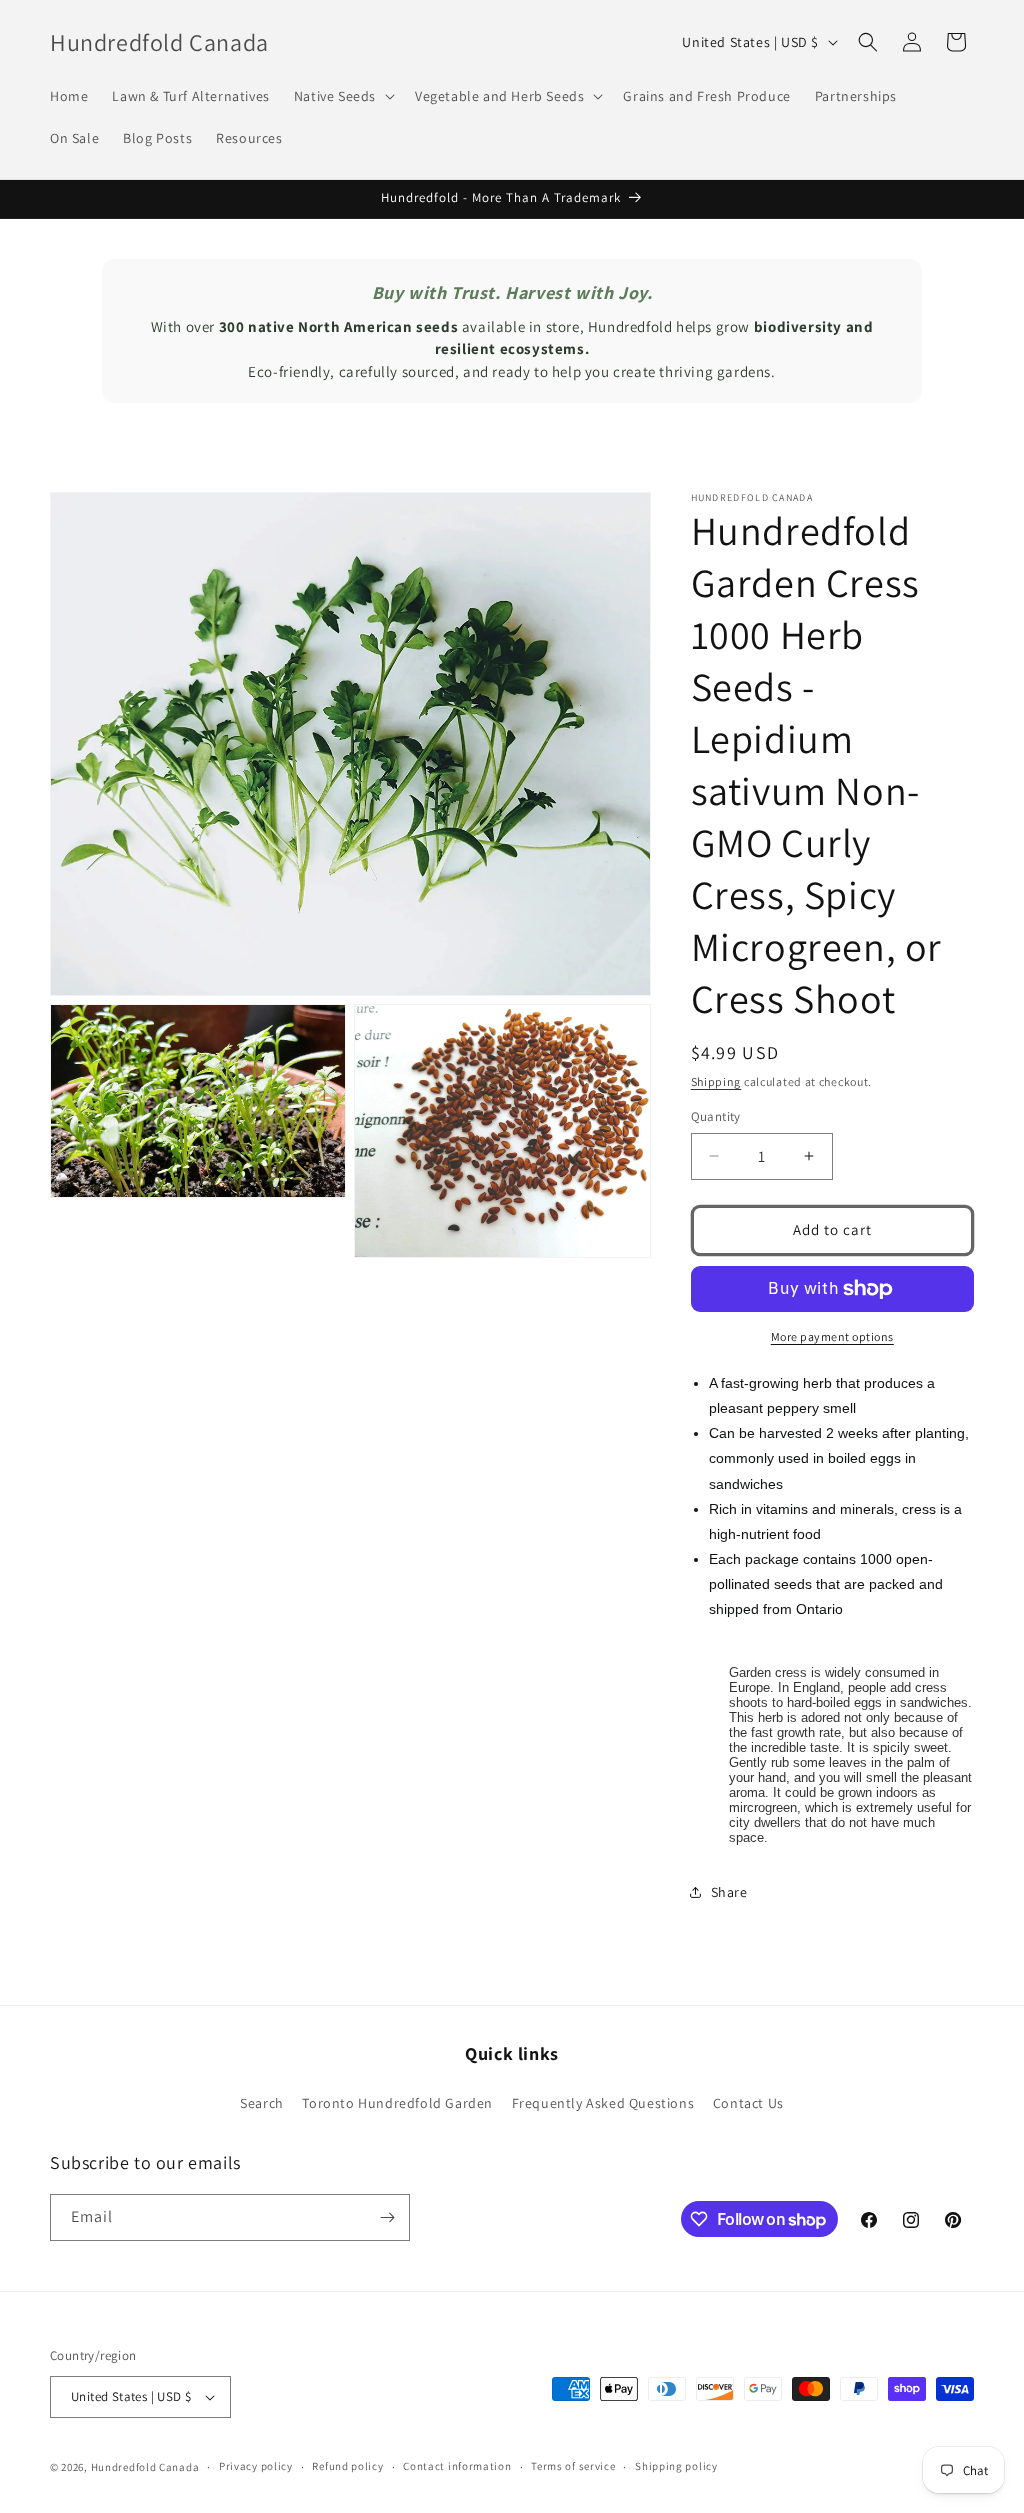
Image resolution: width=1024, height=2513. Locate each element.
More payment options (832, 1336)
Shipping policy (676, 2466)
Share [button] (729, 1892)
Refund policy (347, 2466)
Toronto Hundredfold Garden (397, 2103)
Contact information (457, 2466)
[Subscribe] (387, 2217)
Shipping (716, 1081)
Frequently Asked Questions (603, 2103)
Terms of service (573, 2466)
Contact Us (748, 2103)
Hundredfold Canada (145, 2467)
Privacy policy (256, 2466)
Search (262, 2103)
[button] (342, 96)
